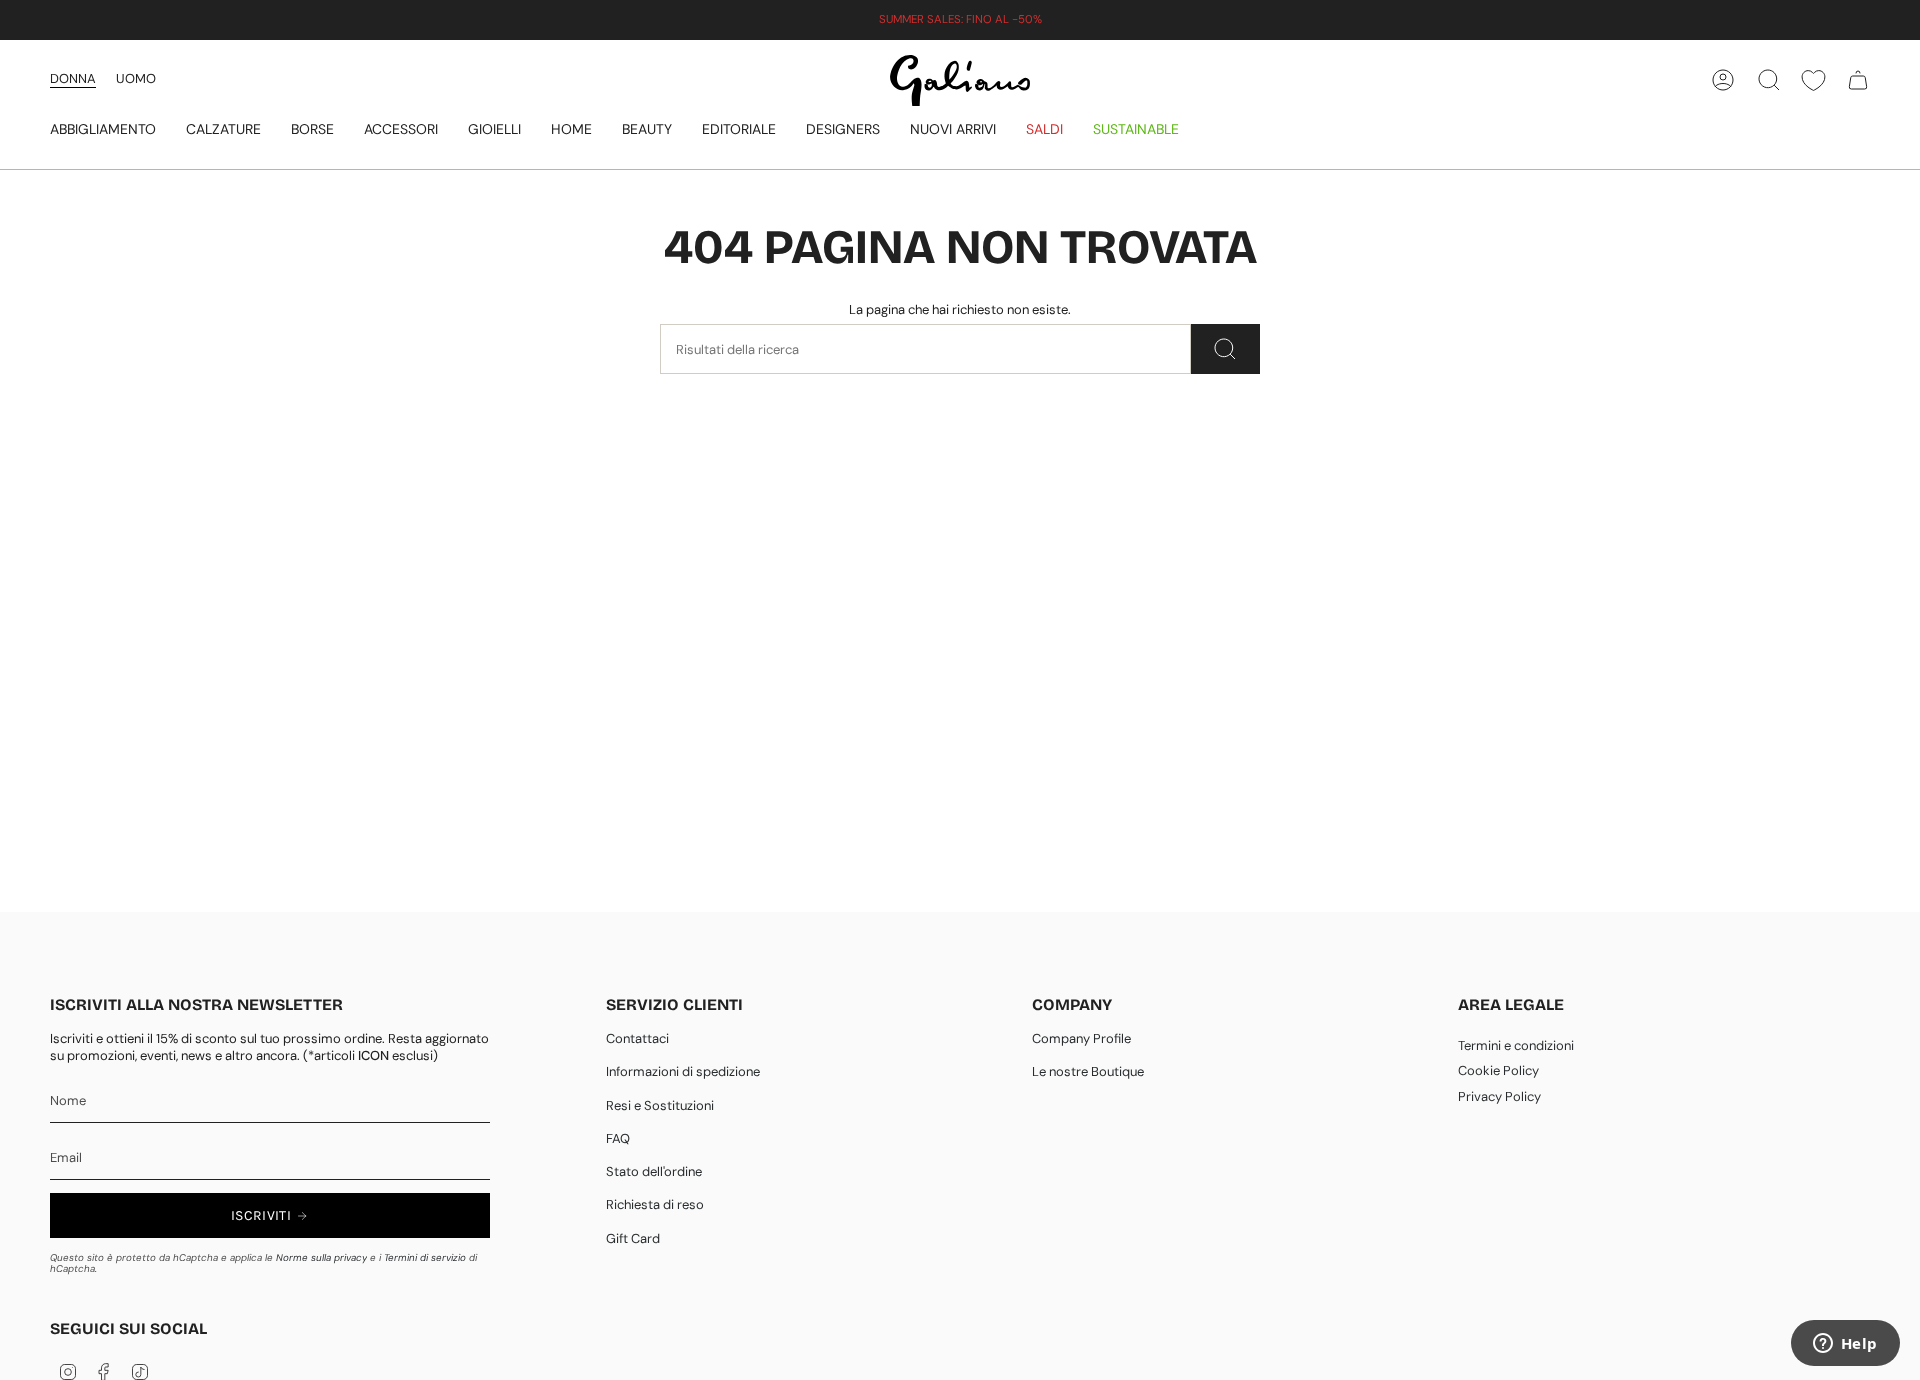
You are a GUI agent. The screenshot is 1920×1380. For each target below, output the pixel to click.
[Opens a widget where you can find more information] (1845, 1345)
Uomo (136, 78)
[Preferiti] (1813, 80)
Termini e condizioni (1516, 1045)
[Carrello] (1858, 80)
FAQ (618, 1138)
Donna (73, 78)
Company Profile (1081, 1038)
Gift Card (633, 1238)
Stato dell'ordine (654, 1171)
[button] (103, 130)
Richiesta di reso (655, 1204)
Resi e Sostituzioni (660, 1105)
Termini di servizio (425, 1257)
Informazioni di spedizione (683, 1071)
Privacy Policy (1499, 1096)
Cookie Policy (1498, 1070)
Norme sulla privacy (321, 1257)
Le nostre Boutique (1088, 1071)
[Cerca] (1225, 349)
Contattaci (637, 1038)
